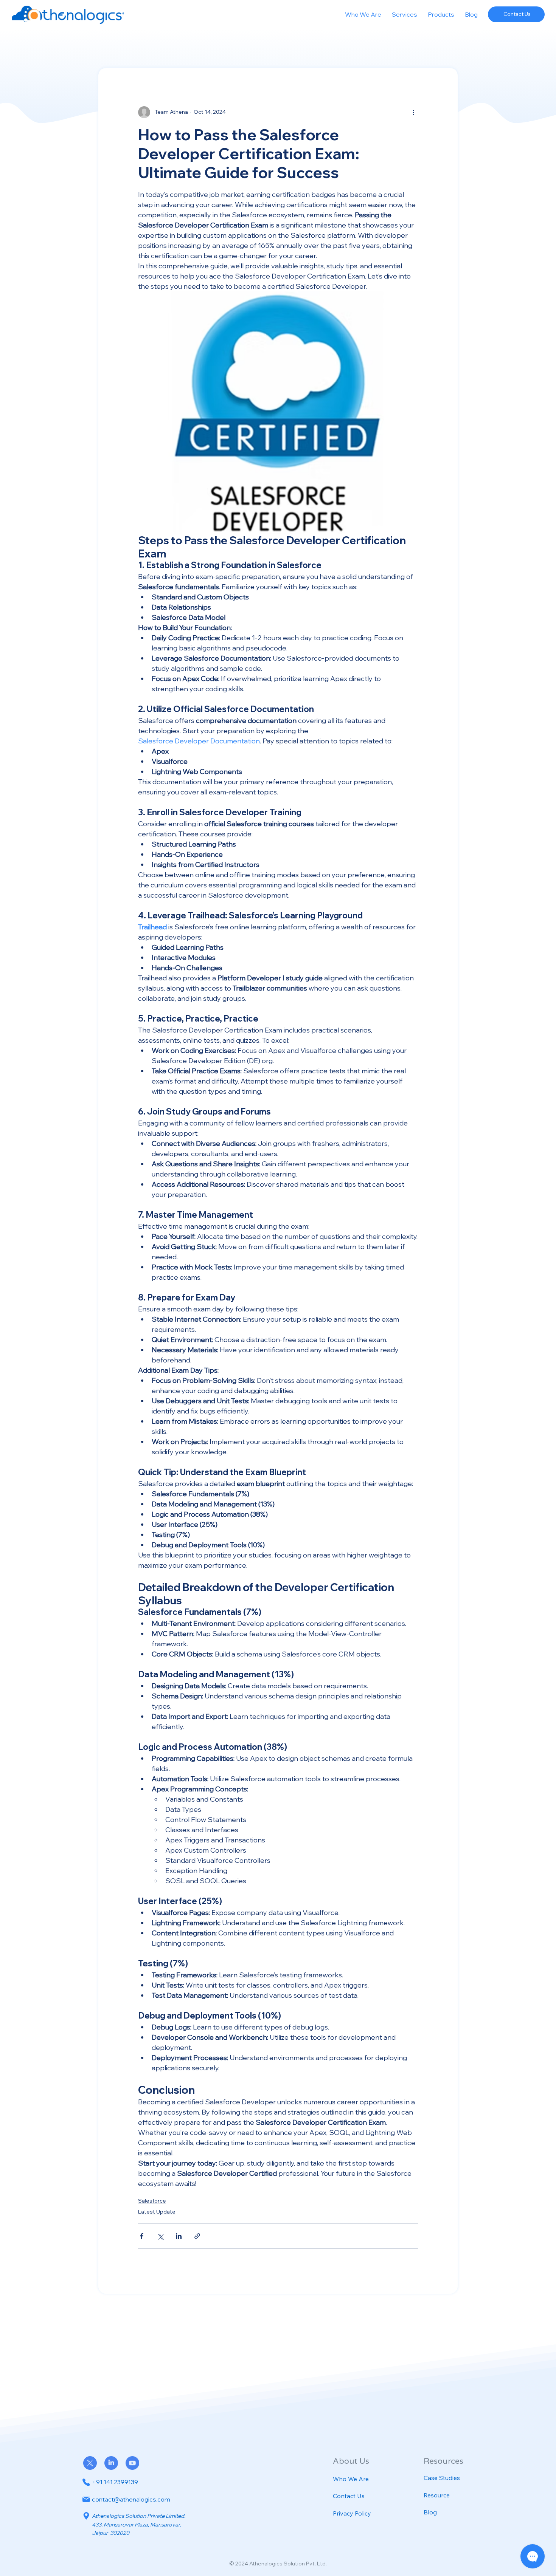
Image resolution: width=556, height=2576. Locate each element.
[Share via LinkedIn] (179, 2236)
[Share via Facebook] (142, 2236)
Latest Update (157, 2212)
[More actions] (413, 112)
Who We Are (351, 2479)
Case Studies (442, 2478)
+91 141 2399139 (115, 2482)
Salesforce (152, 2201)
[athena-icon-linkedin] (111, 2463)
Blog (430, 2512)
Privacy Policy (352, 2513)
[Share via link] (197, 2236)
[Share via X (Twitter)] (160, 2236)
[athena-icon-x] (90, 2463)
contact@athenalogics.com (131, 2499)
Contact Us (349, 2496)
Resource (437, 2495)
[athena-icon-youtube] (132, 2463)
